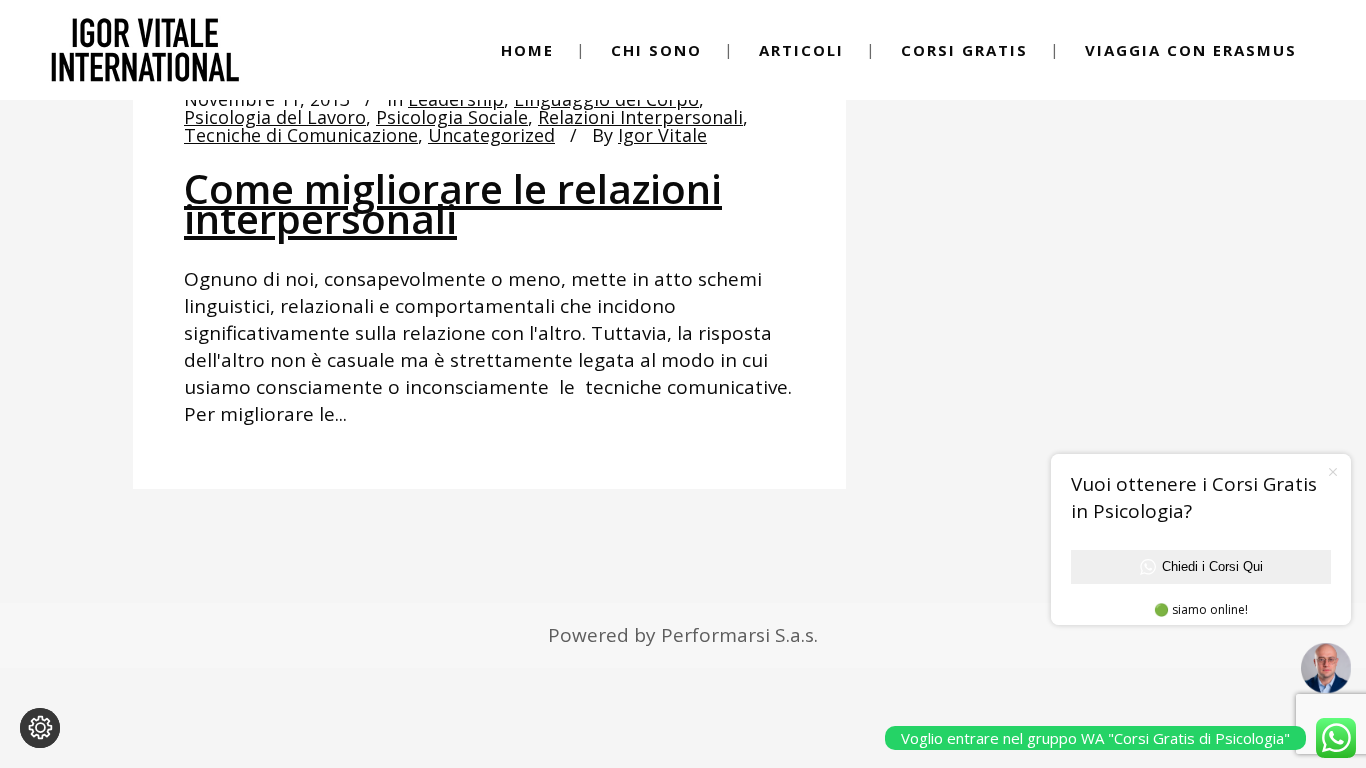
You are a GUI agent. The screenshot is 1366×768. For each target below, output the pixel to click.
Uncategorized (491, 135)
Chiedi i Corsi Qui (1212, 566)
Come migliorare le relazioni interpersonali (453, 203)
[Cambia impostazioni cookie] (40, 728)
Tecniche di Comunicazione (301, 135)
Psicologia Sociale (452, 117)
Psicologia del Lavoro (275, 117)
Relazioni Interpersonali (640, 117)
